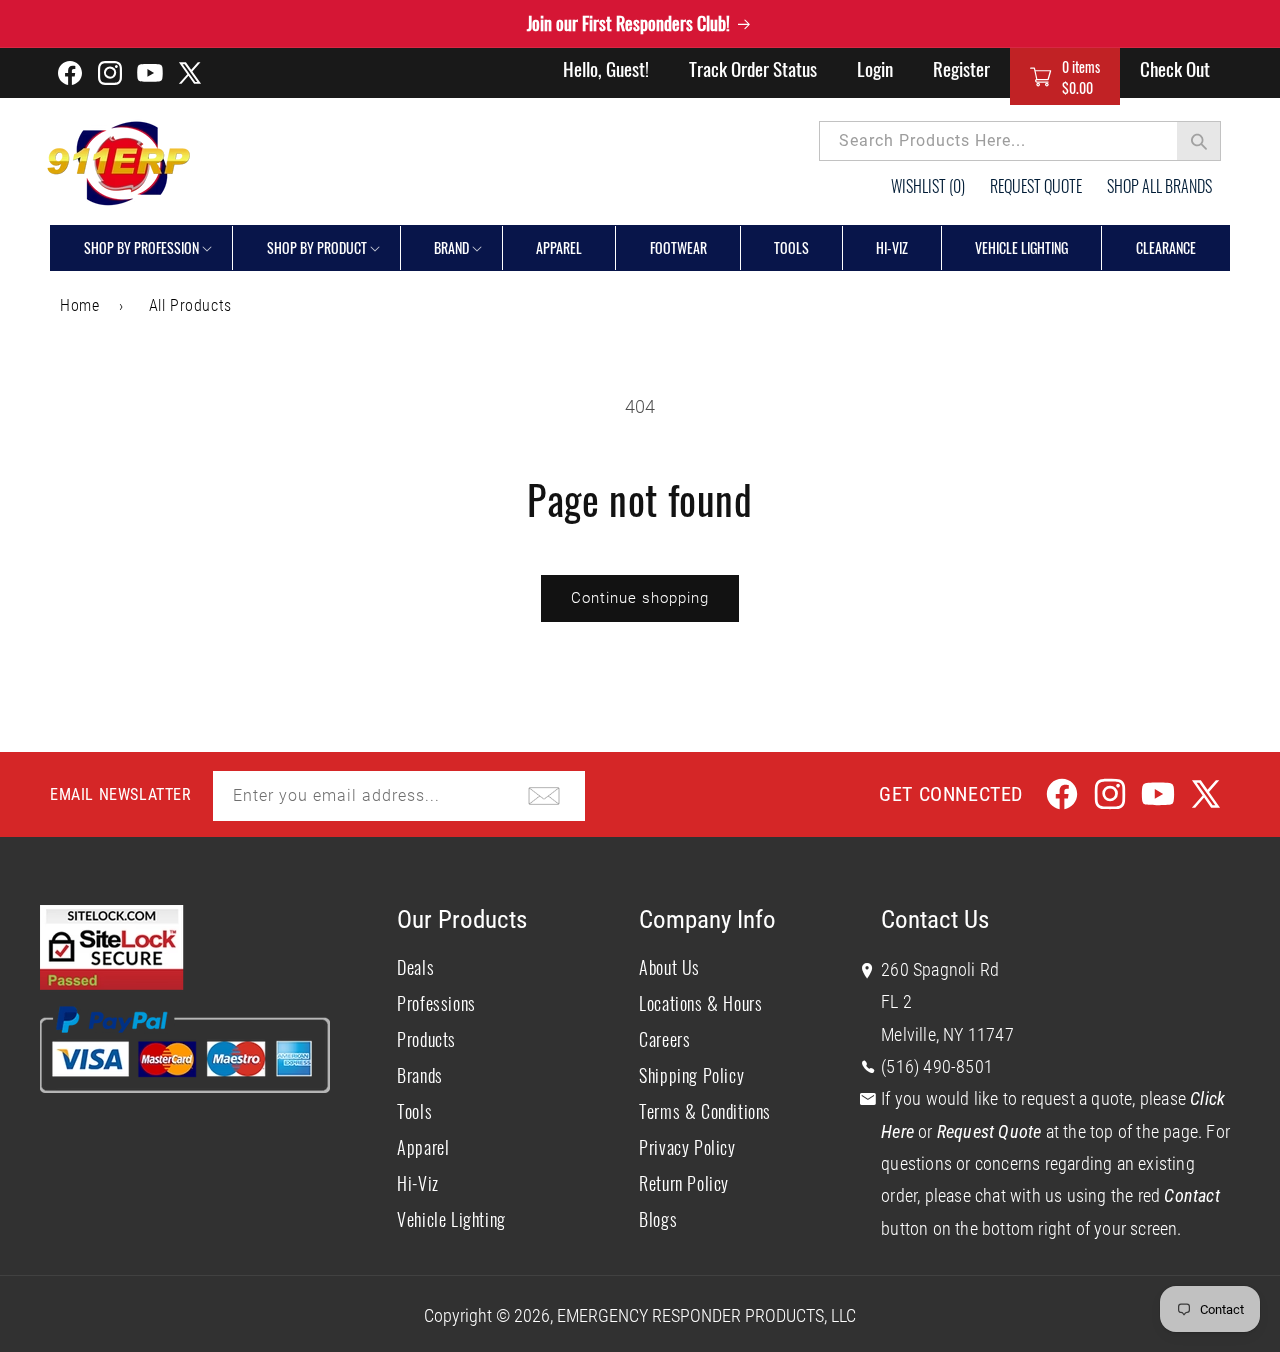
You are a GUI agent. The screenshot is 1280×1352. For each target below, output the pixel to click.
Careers (664, 1039)
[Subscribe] (544, 796)
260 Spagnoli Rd (940, 969)
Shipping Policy (691, 1075)
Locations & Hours (700, 1003)
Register (961, 68)
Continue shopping (640, 598)
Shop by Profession (141, 247)
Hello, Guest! (606, 68)
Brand (451, 247)
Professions (436, 1003)
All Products (190, 305)
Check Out (1175, 68)
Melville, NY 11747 (947, 1034)
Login (875, 68)
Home (79, 305)
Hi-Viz (418, 1183)
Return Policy (684, 1183)
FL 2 (896, 1001)
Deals (415, 967)
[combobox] (1020, 141)
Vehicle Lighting (451, 1219)
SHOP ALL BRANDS (1159, 186)
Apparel (423, 1147)
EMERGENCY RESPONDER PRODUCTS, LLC (706, 1315)
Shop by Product (317, 247)
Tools (414, 1111)
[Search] (1199, 141)
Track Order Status (753, 68)
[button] (1065, 76)
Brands (420, 1075)
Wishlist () (928, 186)
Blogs (658, 1219)
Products (426, 1039)
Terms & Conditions (705, 1111)
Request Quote (1036, 186)
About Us (669, 967)
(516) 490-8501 (937, 1066)
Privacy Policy (687, 1147)
